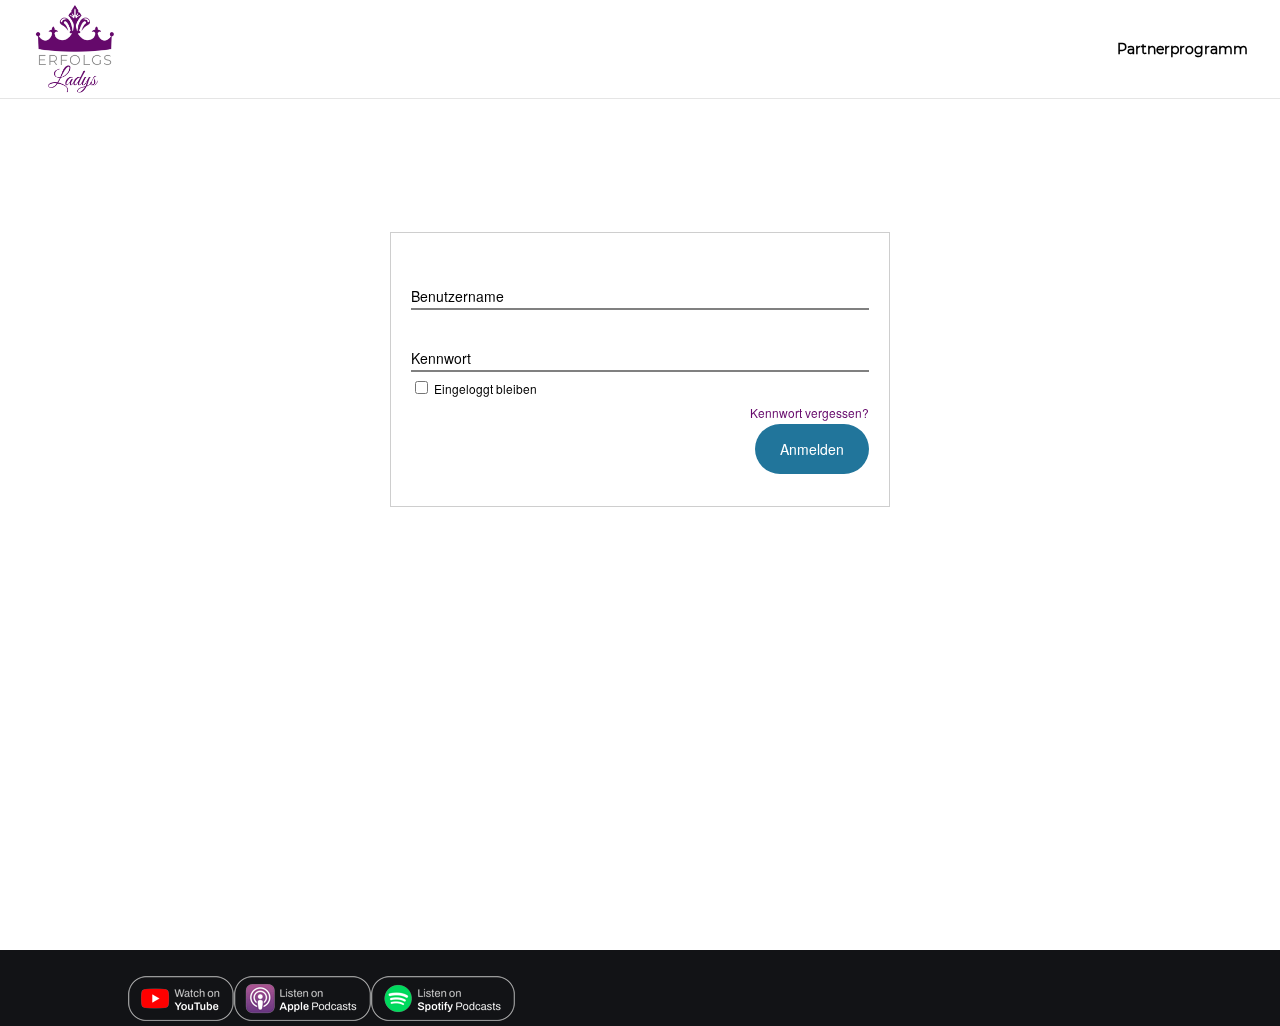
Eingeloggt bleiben (485, 388)
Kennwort (441, 358)
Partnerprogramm (1182, 50)
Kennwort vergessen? (809, 412)
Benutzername (457, 296)
